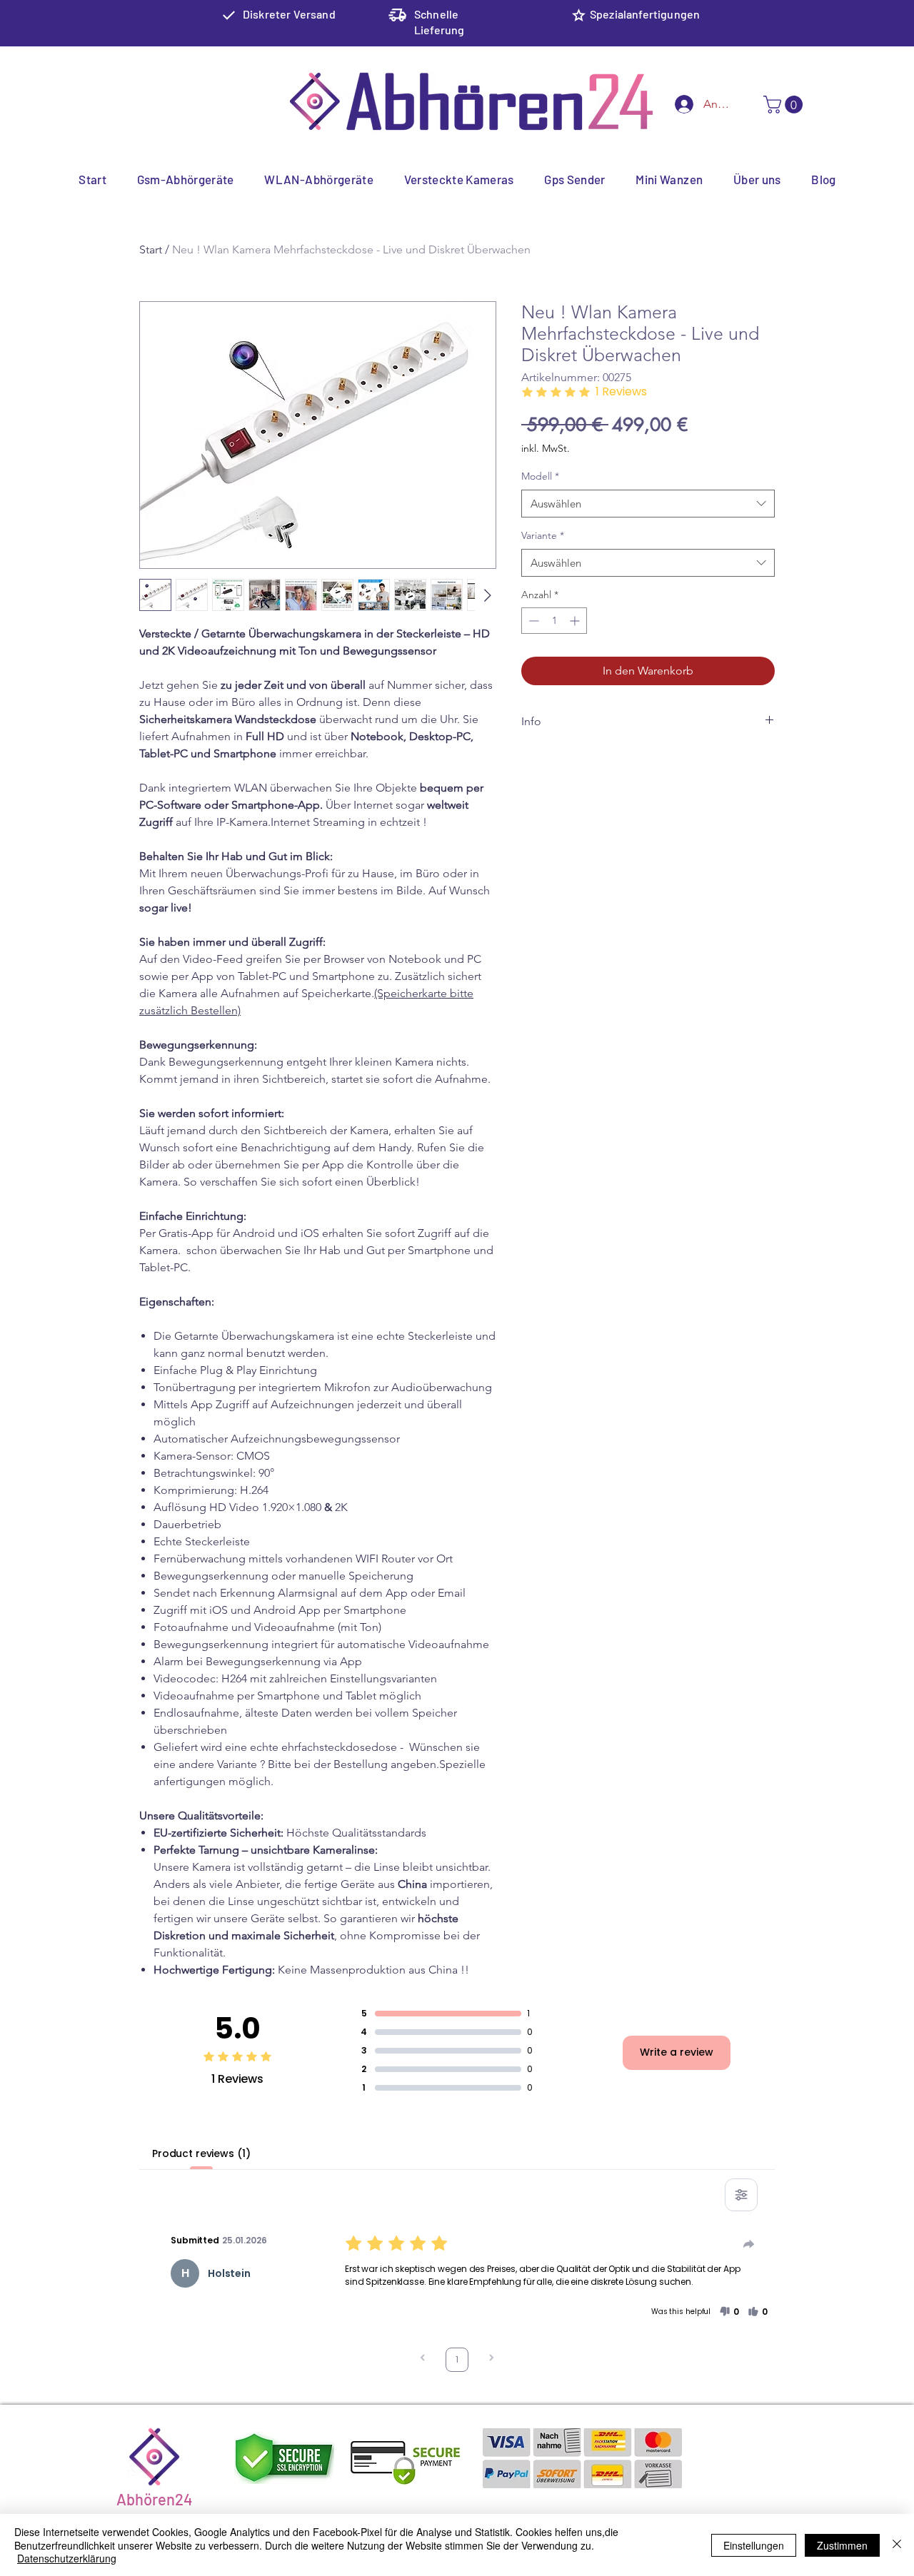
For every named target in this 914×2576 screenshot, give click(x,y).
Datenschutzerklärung (67, 2558)
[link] (785, 105)
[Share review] (749, 2244)
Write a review (677, 2052)
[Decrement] (532, 621)
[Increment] (576, 621)
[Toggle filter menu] (741, 2195)
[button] (729, 2312)
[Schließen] (897, 2545)
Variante (543, 535)
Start (151, 249)
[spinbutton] (554, 621)
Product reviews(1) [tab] (201, 2153)
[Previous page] (423, 2359)
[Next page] (491, 2359)
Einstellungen (754, 2545)
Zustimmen (842, 2545)
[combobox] (648, 504)
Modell (540, 476)
